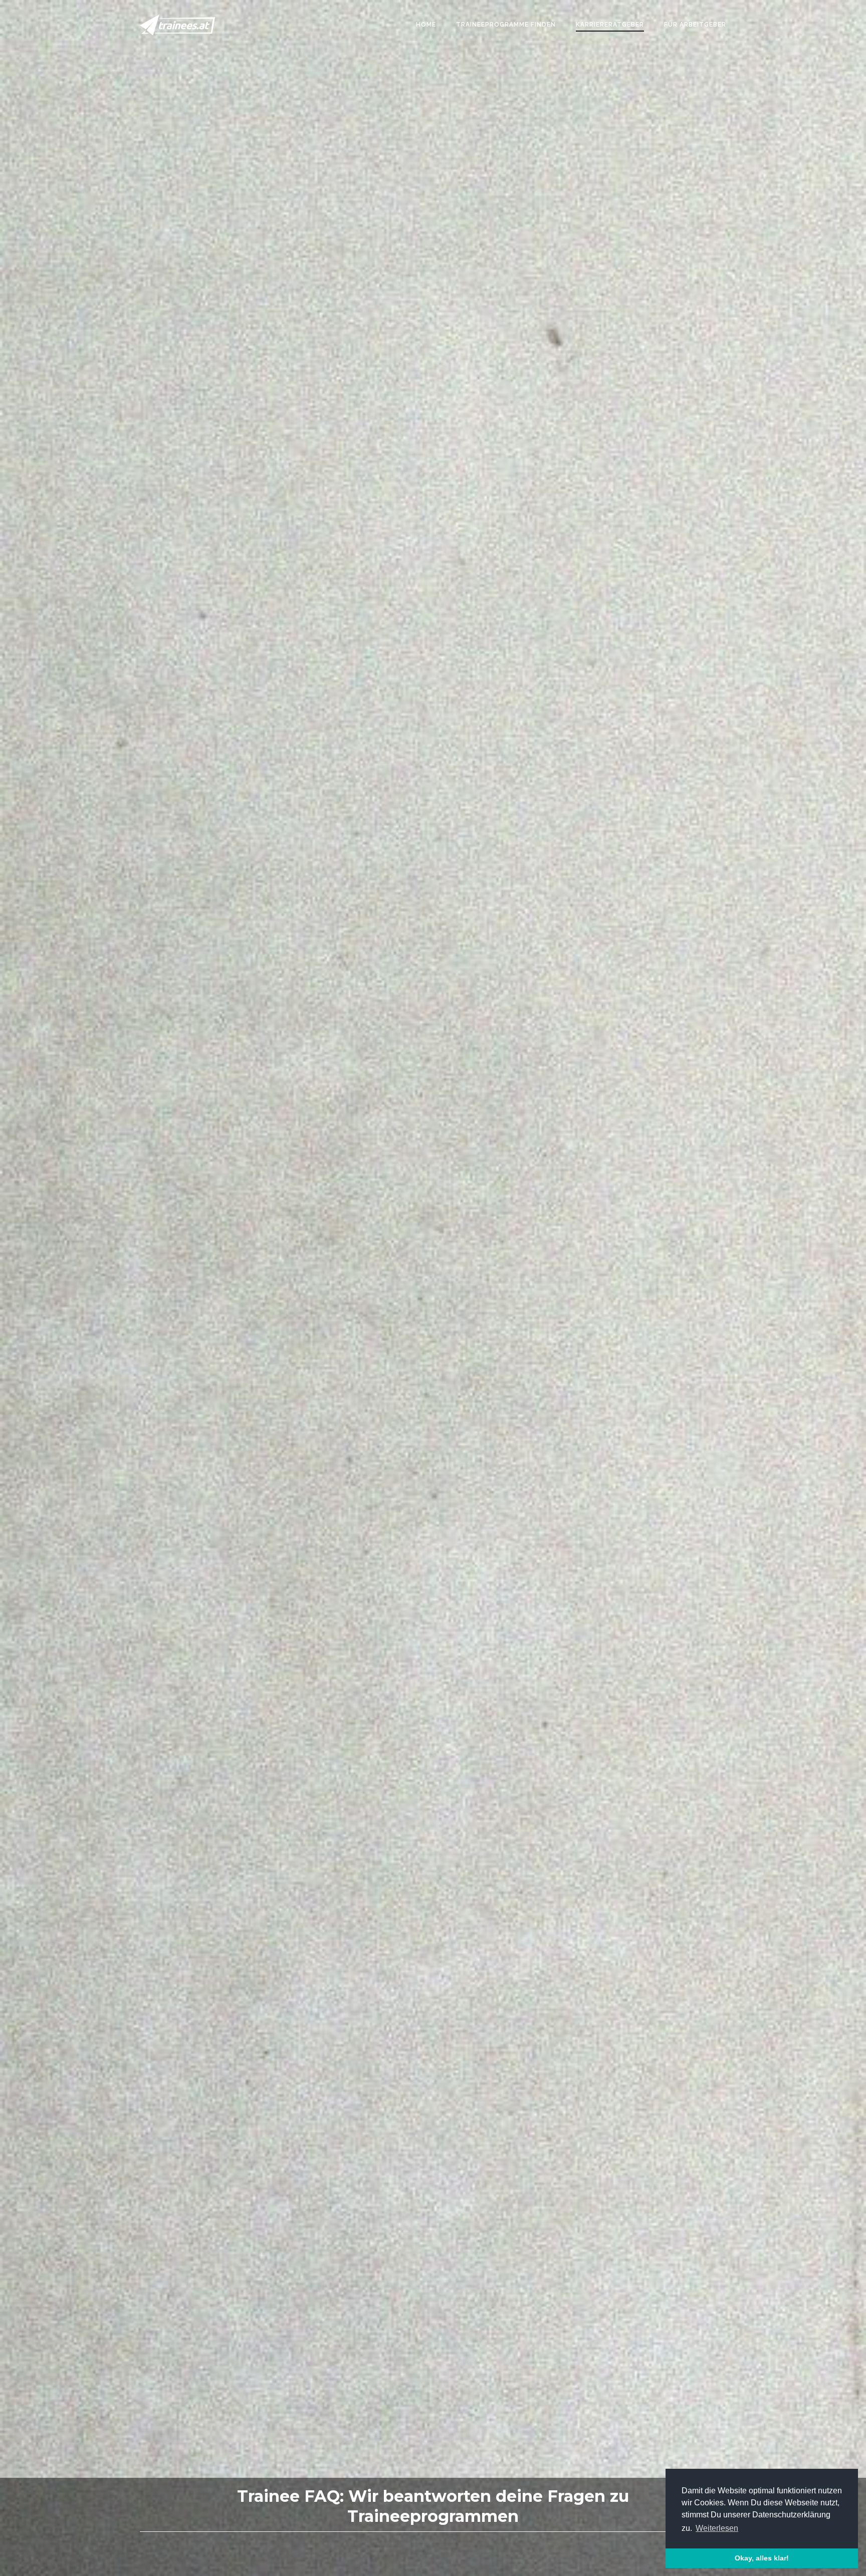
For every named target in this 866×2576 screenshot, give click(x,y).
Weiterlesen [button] (717, 2528)
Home (426, 25)
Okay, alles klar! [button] (762, 2558)
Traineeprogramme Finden (506, 25)
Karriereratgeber (610, 25)
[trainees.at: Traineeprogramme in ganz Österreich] (177, 25)
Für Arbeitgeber (695, 25)
